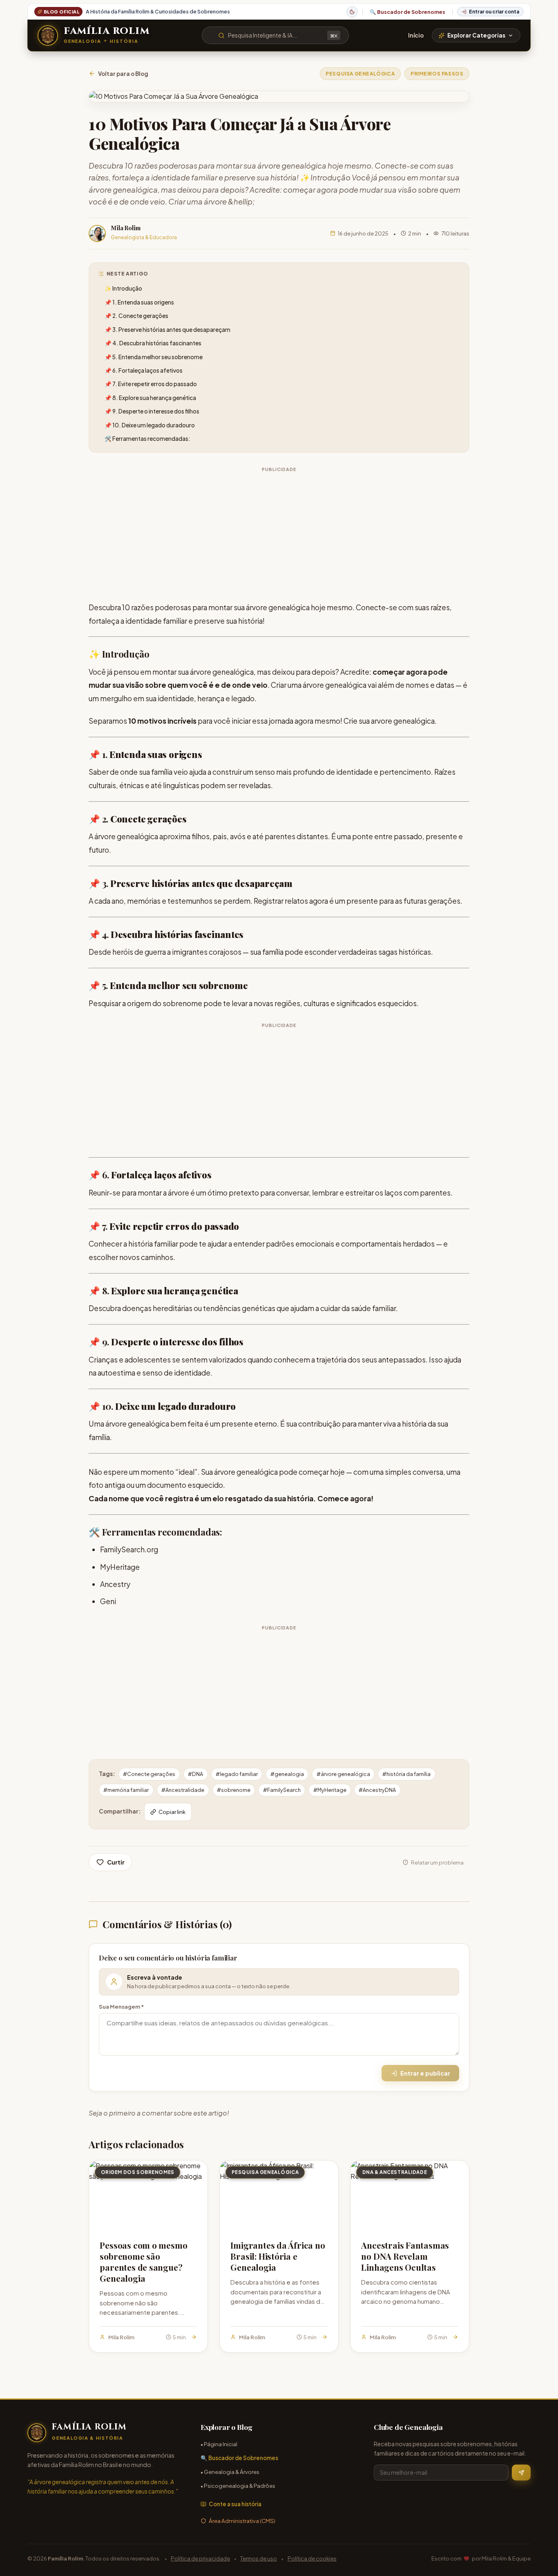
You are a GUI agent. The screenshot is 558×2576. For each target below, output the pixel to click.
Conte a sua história (235, 2504)
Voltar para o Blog (123, 74)
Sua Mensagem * (121, 2006)
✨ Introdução (123, 288)
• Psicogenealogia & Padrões (238, 2486)
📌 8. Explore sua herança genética (150, 398)
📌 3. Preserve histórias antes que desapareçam (167, 330)
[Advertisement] (279, 532)
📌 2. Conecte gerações (136, 316)
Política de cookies (312, 2558)
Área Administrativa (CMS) (242, 2521)
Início (416, 35)
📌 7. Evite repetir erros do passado (151, 384)
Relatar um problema (437, 1862)
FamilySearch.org (129, 1549)
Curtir (116, 1862)
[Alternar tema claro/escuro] (352, 12)
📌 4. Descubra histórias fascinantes (153, 343)
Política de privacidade (200, 2558)
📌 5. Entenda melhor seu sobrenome (154, 357)
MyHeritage (120, 1567)
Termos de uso (259, 2558)
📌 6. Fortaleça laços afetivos (144, 370)
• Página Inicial (219, 2444)
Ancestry (115, 1584)
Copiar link (172, 1812)
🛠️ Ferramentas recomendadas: (147, 439)
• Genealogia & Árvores (230, 2472)
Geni (108, 1601)
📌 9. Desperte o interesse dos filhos (152, 411)
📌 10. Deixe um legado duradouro (150, 425)
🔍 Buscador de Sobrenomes (407, 12)
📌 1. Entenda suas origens (139, 302)
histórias (171, 883)
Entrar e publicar (425, 2073)
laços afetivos (183, 1175)
